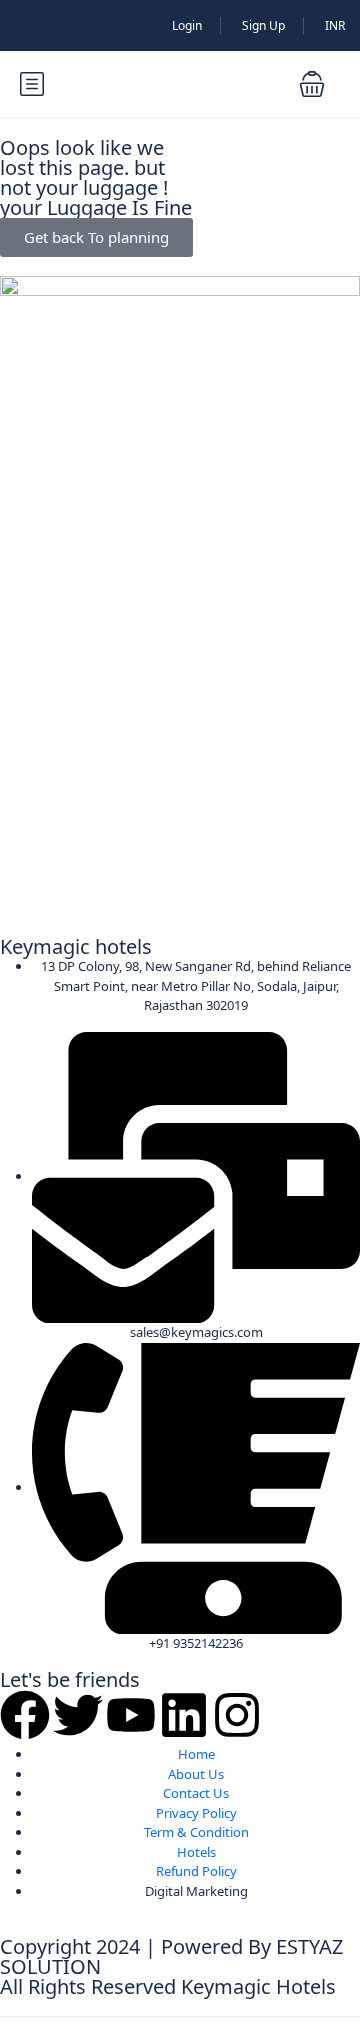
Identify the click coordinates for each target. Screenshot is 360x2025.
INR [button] (335, 25)
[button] (312, 84)
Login (187, 25)
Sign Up (263, 25)
